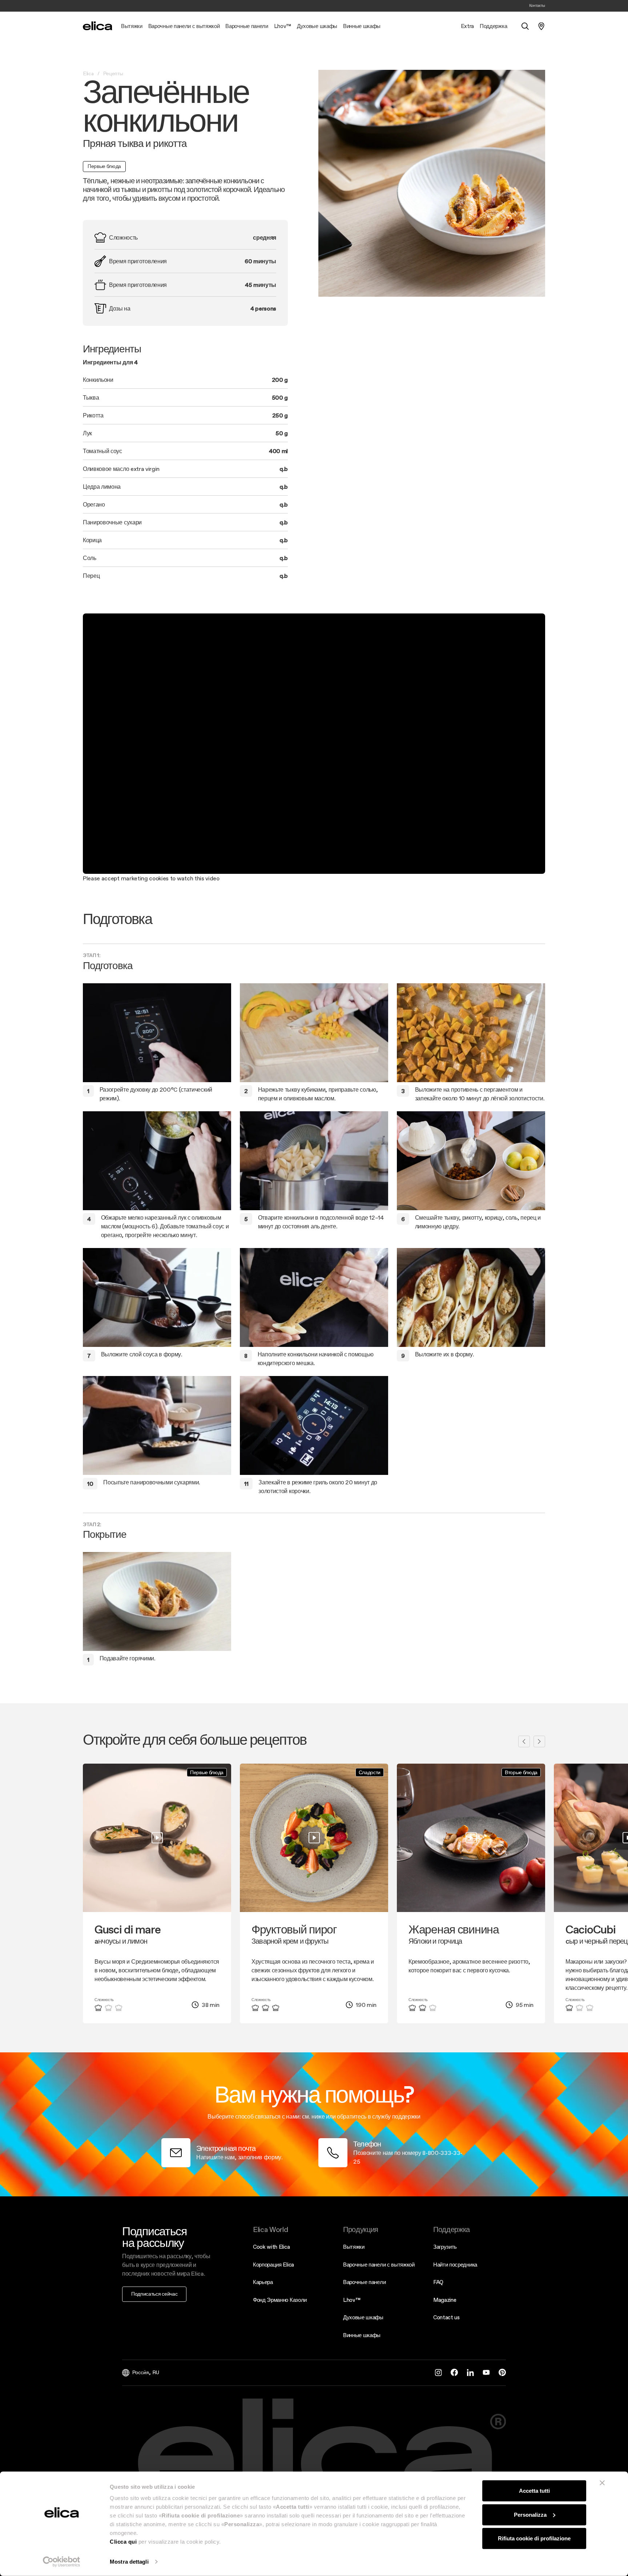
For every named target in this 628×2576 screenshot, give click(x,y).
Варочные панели (364, 2282)
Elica (88, 73)
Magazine (445, 2300)
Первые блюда (104, 166)
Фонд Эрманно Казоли (280, 2300)
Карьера (263, 2282)
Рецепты (113, 73)
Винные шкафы (362, 2335)
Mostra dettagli (129, 2562)
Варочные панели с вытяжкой (379, 2265)
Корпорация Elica (273, 2265)
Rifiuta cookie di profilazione (534, 2538)
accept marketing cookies (136, 878)
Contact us (446, 2317)
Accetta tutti (534, 2491)
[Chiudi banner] (602, 2483)
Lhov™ (352, 2300)
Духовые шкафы (363, 2317)
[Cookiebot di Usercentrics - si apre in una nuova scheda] (62, 2562)
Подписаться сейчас (154, 2294)
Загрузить (445, 2247)
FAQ (438, 2282)
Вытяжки (354, 2247)
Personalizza (530, 2514)
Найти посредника (455, 2265)
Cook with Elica (271, 2247)
